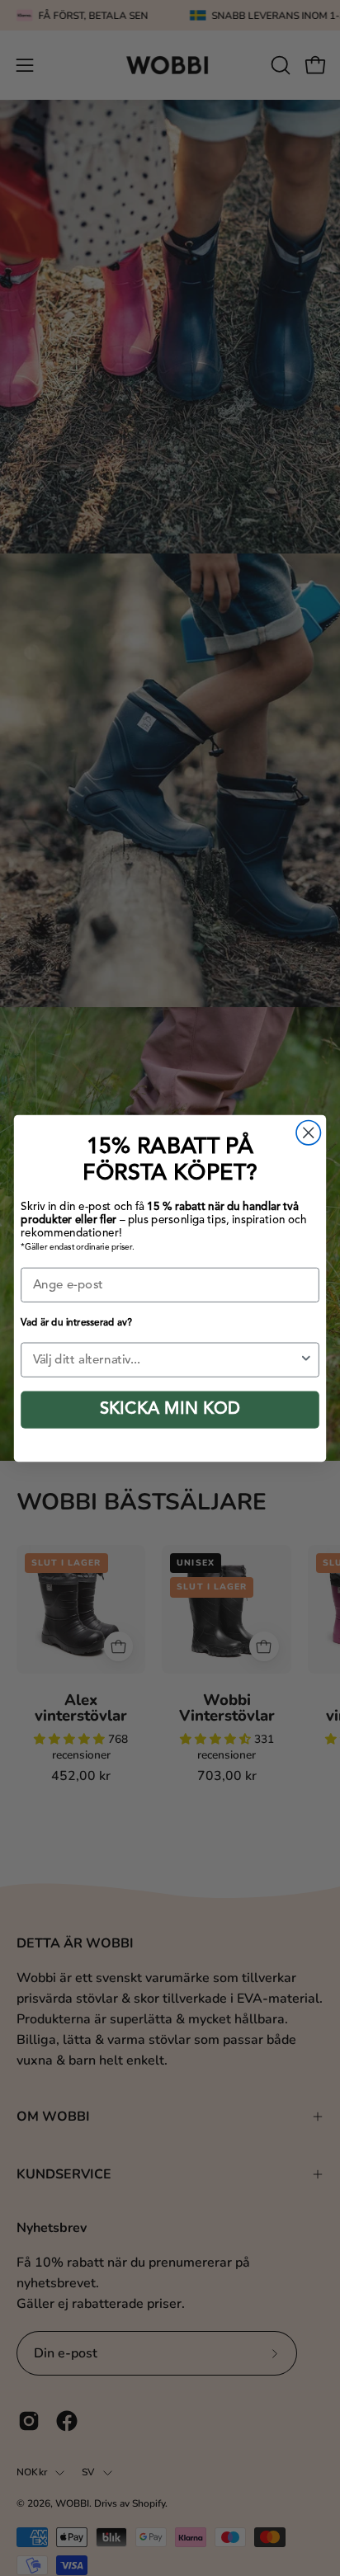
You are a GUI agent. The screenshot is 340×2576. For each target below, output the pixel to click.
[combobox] (166, 1359)
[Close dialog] (308, 1132)
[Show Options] (306, 1359)
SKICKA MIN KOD (170, 1410)
